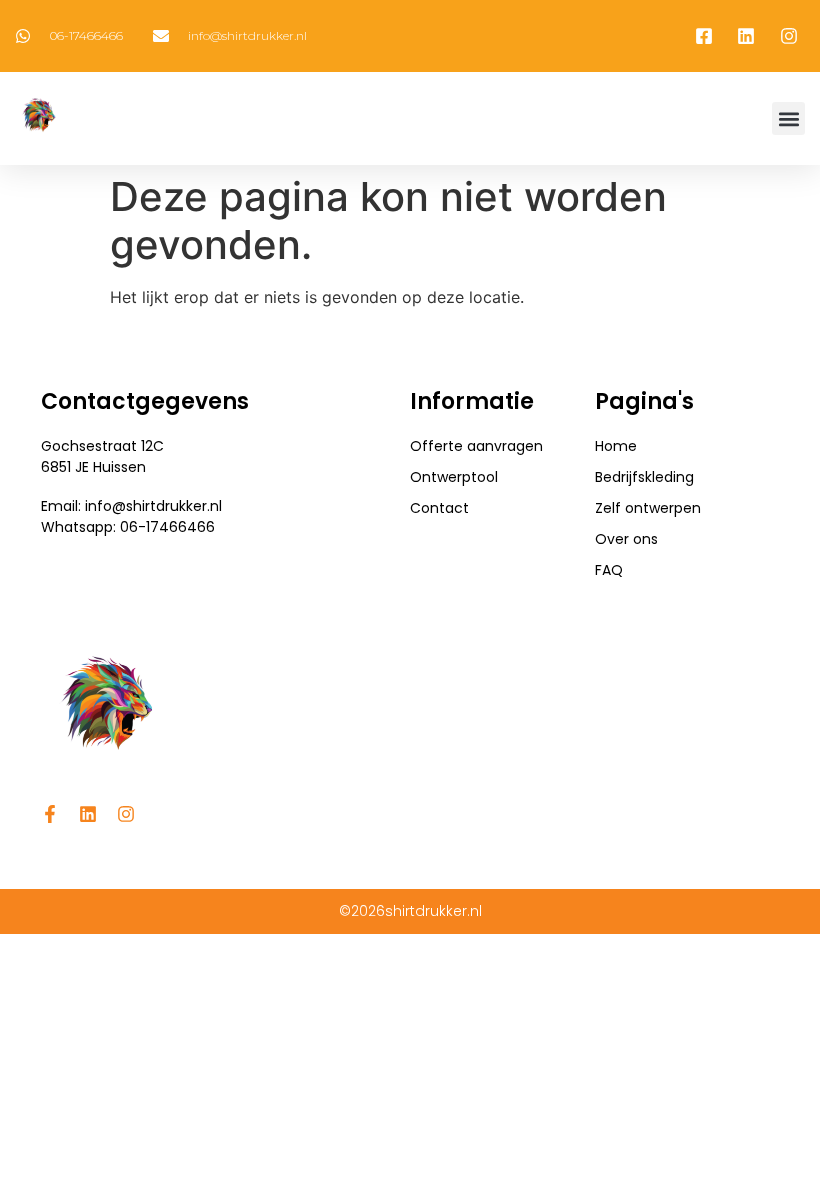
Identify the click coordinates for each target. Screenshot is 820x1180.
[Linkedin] (88, 814)
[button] (788, 118)
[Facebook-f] (50, 814)
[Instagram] (126, 814)
